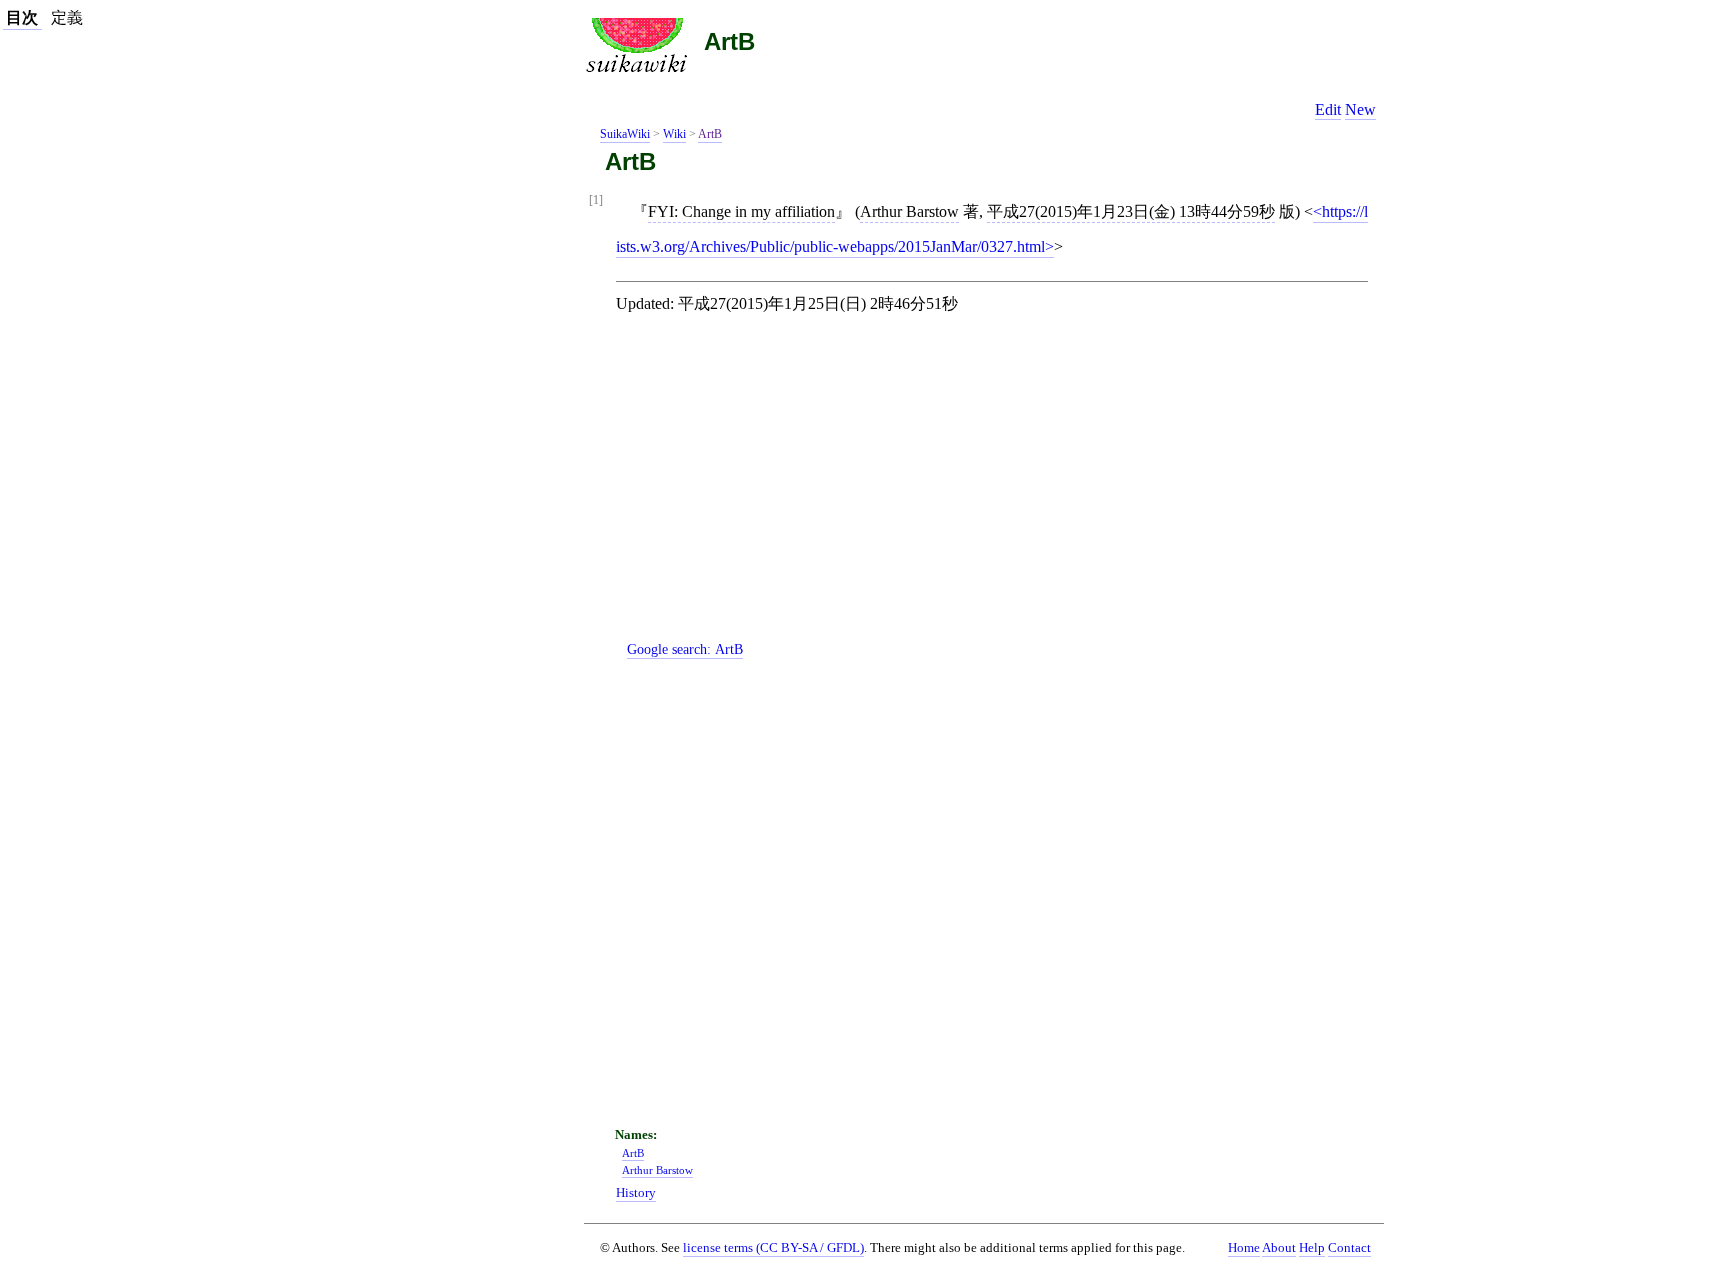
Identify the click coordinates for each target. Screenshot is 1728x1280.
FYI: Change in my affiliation (741, 211)
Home (1244, 1248)
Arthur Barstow (909, 211)
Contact (1349, 1248)
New (1360, 109)
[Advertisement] (1000, 494)
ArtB (729, 41)
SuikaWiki (625, 134)
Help (1312, 1248)
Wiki (674, 134)
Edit (1328, 109)
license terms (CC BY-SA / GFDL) (773, 1247)
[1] (596, 200)
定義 (67, 17)
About (1279, 1248)
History (636, 1193)
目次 (22, 17)
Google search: (685, 649)
